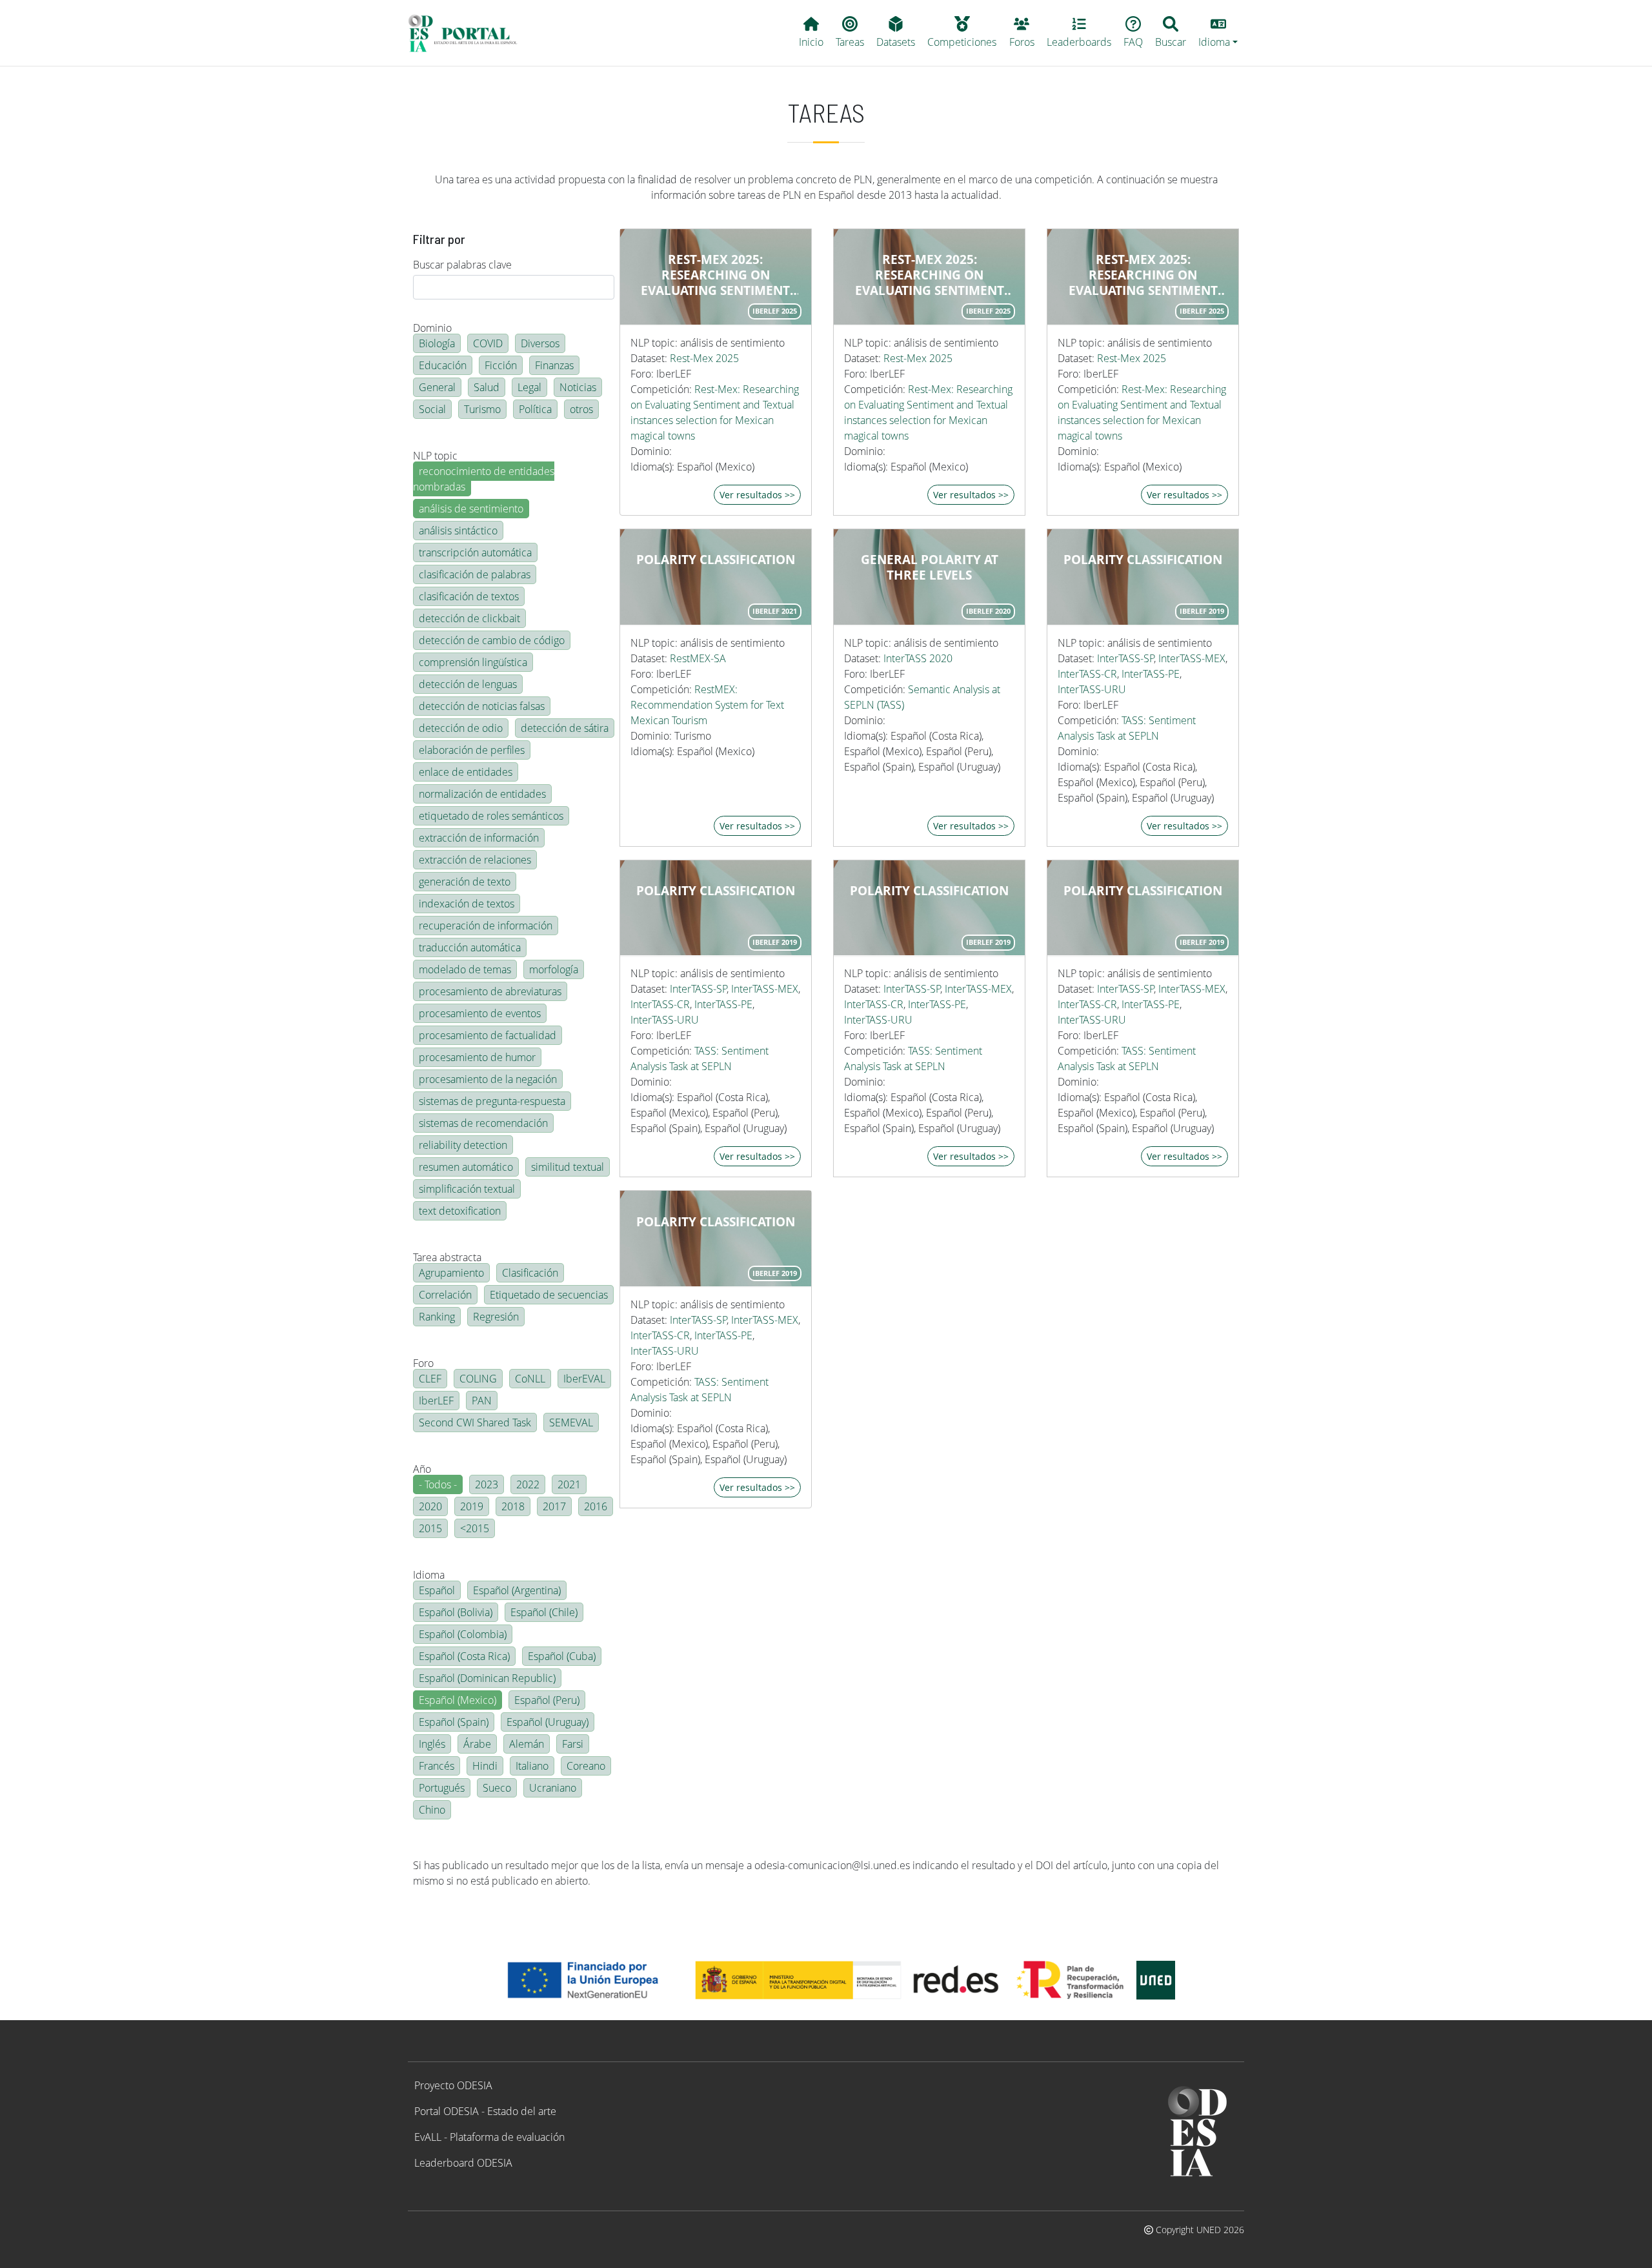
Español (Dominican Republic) (487, 1678)
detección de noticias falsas (482, 706)
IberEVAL (584, 1379)
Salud (487, 387)
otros (581, 409)
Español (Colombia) (463, 1634)
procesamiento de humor (477, 1057)
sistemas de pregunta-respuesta (492, 1101)
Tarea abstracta (447, 1257)
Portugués (442, 1788)
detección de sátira (565, 728)
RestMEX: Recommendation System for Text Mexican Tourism (707, 705)
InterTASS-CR (1087, 674)
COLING (478, 1379)
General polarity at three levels (930, 567)
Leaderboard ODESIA (463, 2163)
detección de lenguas (468, 684)
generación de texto (465, 882)
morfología (554, 969)
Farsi (573, 1744)
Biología (437, 343)
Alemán (527, 1744)
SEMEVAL (571, 1423)
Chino (432, 1810)
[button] (1218, 33)
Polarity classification (716, 560)
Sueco (497, 1788)
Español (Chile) (544, 1612)
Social (432, 409)
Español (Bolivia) (456, 1612)
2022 (528, 1484)
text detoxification (460, 1211)
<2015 (475, 1528)
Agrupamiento (451, 1273)
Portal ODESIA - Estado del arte (485, 2111)
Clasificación (530, 1273)
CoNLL (530, 1379)
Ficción (501, 365)
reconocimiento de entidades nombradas (484, 479)
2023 (487, 1484)
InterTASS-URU (1092, 689)
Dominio (432, 328)
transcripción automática (475, 552)
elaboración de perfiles (472, 750)
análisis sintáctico (458, 531)
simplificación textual (467, 1189)
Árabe (477, 1744)
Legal (529, 387)
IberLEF (436, 1401)
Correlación (445, 1295)
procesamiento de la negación (488, 1079)
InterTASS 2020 (918, 658)
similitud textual (568, 1167)
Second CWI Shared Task (475, 1423)
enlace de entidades (466, 772)
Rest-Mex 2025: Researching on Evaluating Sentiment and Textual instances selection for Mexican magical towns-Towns (1143, 275)
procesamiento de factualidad (488, 1035)
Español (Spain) (454, 1722)
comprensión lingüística (473, 662)
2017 (554, 1506)
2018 (513, 1506)
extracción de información (479, 838)
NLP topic (435, 456)
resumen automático (466, 1167)
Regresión (496, 1317)
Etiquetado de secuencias (549, 1295)
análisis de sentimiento (471, 509)
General (437, 387)
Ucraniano (553, 1788)
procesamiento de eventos (480, 1013)
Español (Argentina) (517, 1590)
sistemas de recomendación (483, 1123)
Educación (443, 365)
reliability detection (463, 1145)
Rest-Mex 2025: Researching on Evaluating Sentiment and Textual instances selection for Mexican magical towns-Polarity (716, 275)
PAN (482, 1401)
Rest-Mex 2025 (704, 358)
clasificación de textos (469, 596)
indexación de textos (467, 904)
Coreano (586, 1766)
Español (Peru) (547, 1700)
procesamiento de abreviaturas (490, 991)
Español (437, 1590)
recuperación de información (486, 926)
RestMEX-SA (698, 658)
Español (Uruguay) (548, 1722)
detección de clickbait (469, 618)
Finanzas (554, 365)
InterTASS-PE (1151, 674)
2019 (472, 1506)
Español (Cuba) (562, 1656)
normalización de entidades (482, 794)
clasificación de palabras (475, 574)
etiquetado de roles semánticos (491, 816)
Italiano (532, 1766)
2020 (430, 1506)
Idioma (429, 1575)
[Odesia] (468, 33)
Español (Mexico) (458, 1700)
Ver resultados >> (757, 495)
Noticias (578, 387)
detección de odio (461, 728)
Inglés (432, 1744)
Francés (437, 1766)
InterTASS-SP (1126, 658)
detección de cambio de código (492, 640)
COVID (488, 343)
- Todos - (438, 1484)
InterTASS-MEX (1192, 658)
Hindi (485, 1766)
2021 (569, 1484)
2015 (430, 1528)
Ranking (437, 1317)
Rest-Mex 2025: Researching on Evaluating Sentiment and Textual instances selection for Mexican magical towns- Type (929, 275)
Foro (423, 1363)
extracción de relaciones (475, 860)
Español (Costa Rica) (464, 1656)
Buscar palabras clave (462, 265)
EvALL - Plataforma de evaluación (489, 2137)
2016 (596, 1506)
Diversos (540, 343)
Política (535, 409)
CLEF (430, 1379)
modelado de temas (465, 969)
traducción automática (470, 947)
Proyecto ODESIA (453, 2085)
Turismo (482, 409)
